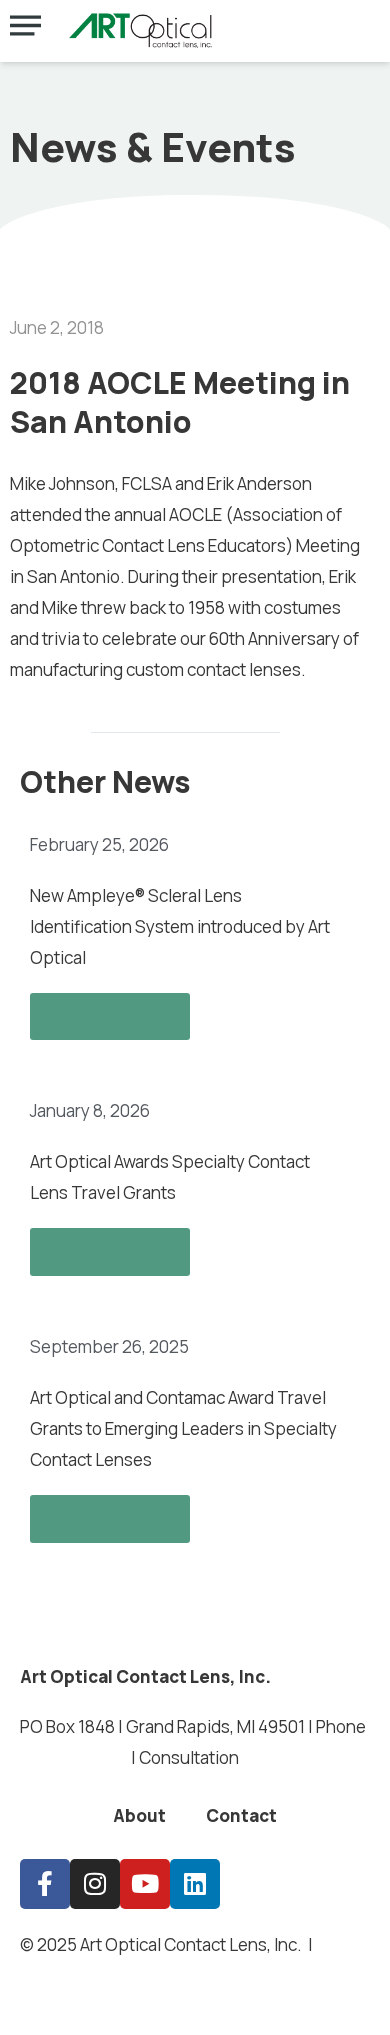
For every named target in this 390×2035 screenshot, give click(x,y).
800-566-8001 (300, 1757)
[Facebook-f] (45, 1884)
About (139, 1815)
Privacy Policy (113, 1975)
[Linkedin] (195, 1884)
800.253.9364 (74, 1757)
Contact (241, 1815)
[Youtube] (145, 1884)
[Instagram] (95, 1884)
